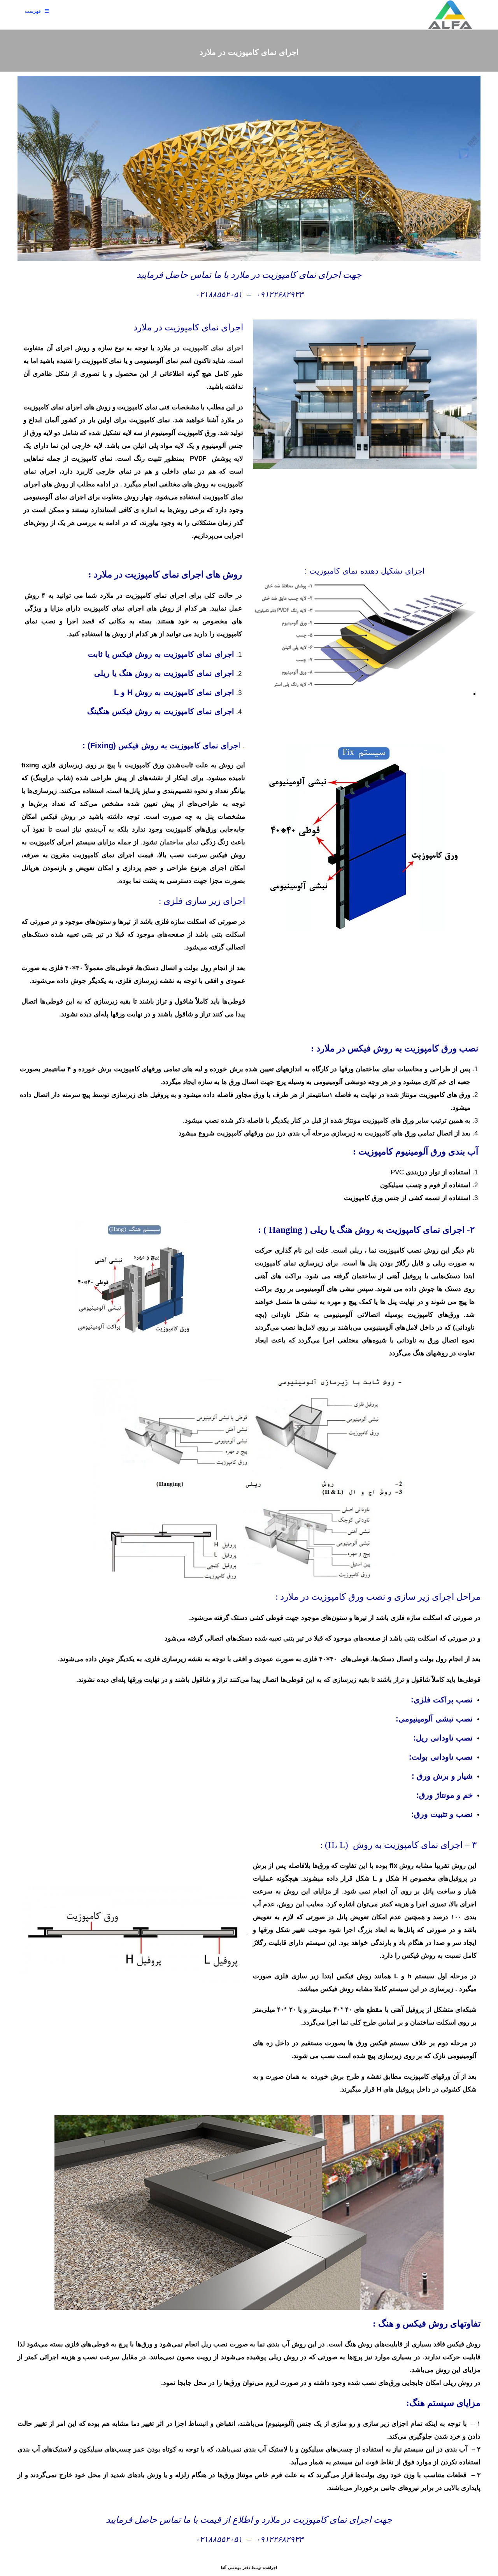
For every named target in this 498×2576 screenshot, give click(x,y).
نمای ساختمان (179, 842)
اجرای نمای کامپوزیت (213, 348)
